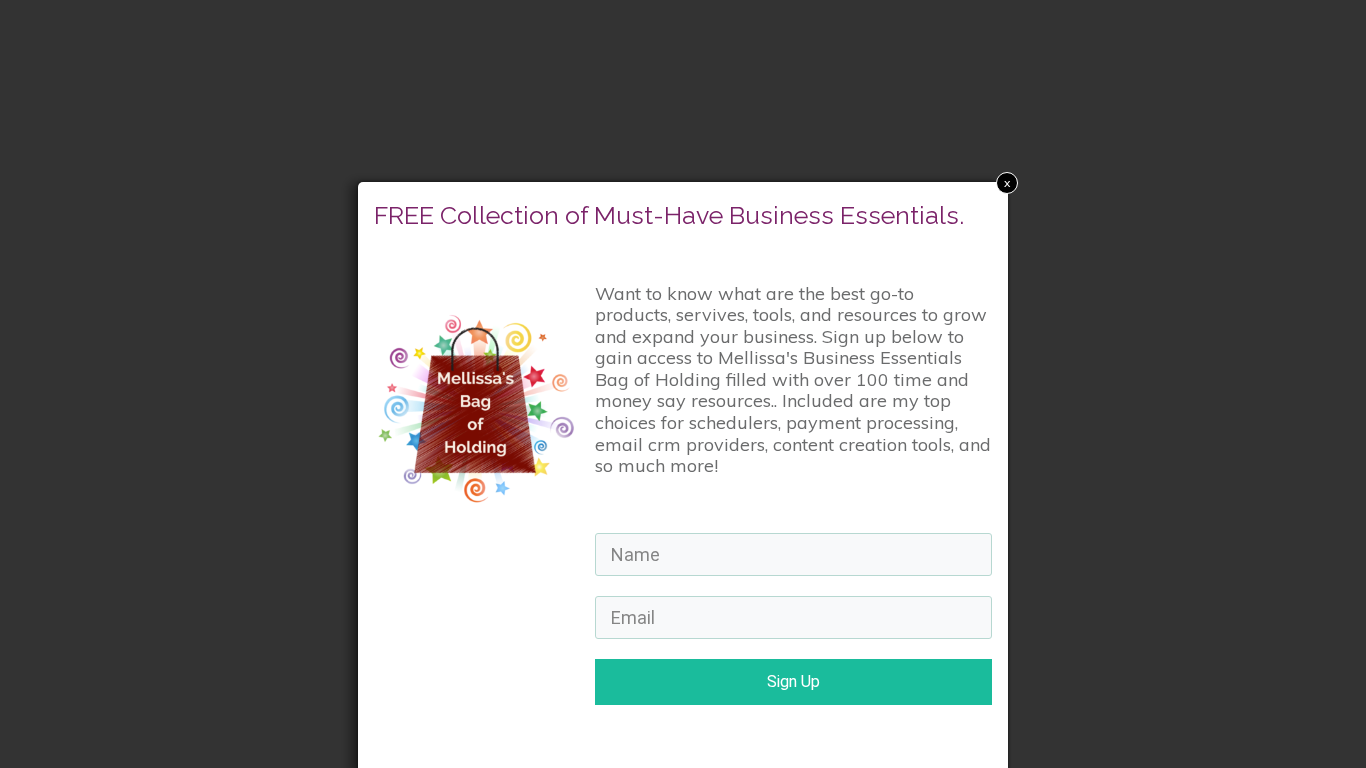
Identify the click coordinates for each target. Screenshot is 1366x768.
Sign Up (793, 681)
